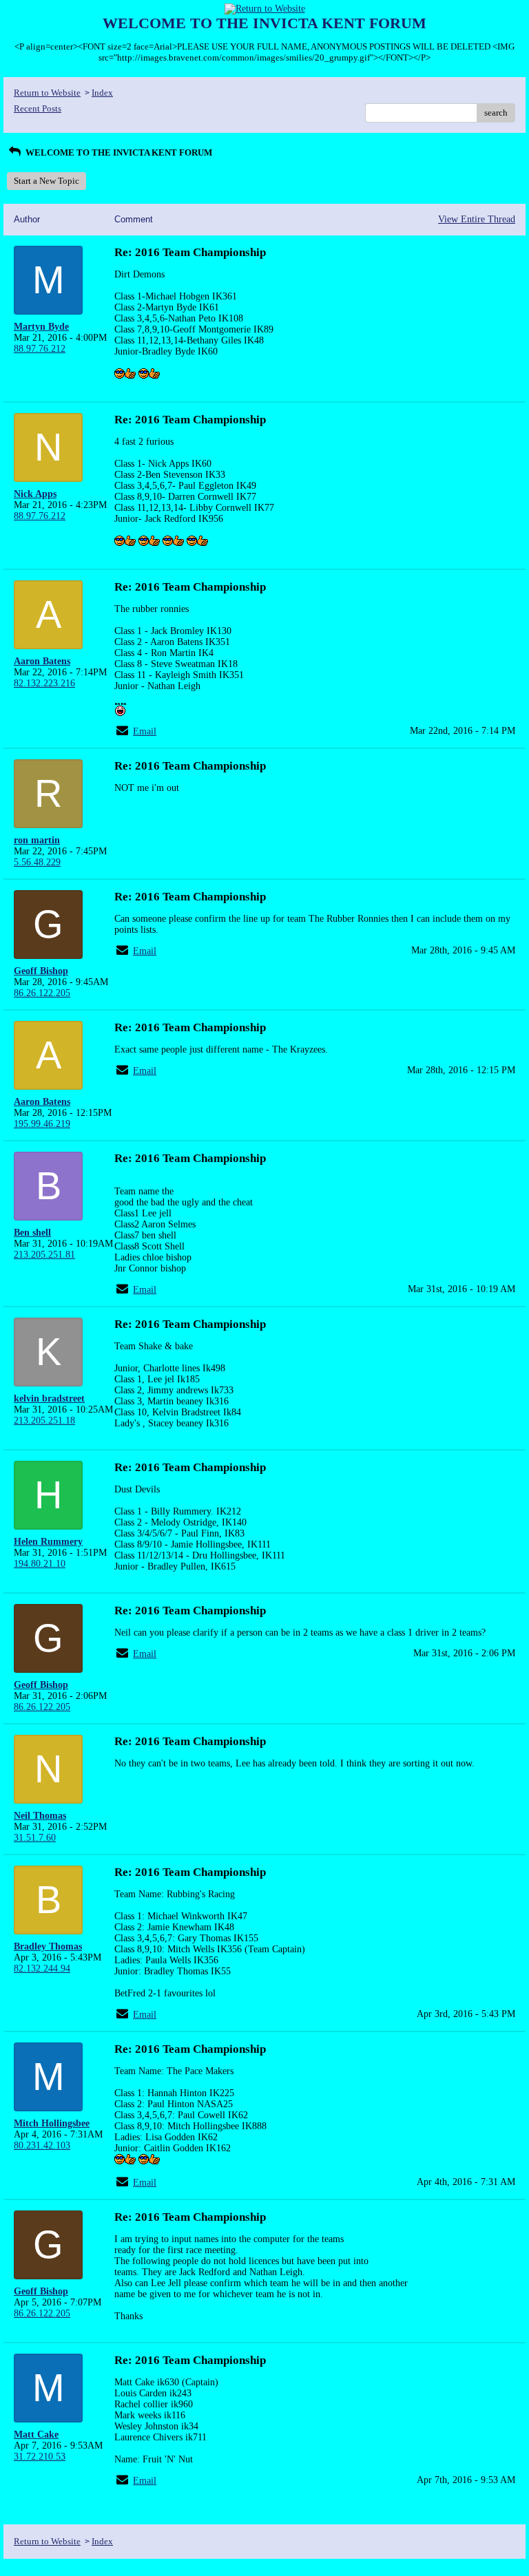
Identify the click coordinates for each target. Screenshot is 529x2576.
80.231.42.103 (42, 2145)
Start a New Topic (46, 181)
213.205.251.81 (44, 1255)
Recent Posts (38, 108)
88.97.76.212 (40, 349)
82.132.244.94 (42, 1968)
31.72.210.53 (40, 2457)
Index (102, 93)
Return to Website (47, 93)
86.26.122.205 (42, 993)
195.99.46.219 (42, 1124)
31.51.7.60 (35, 1838)
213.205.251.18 (44, 1421)
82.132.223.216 (44, 683)
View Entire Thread (477, 219)
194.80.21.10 (40, 1564)
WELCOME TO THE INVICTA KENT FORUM (118, 152)
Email (145, 731)
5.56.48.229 (37, 862)
